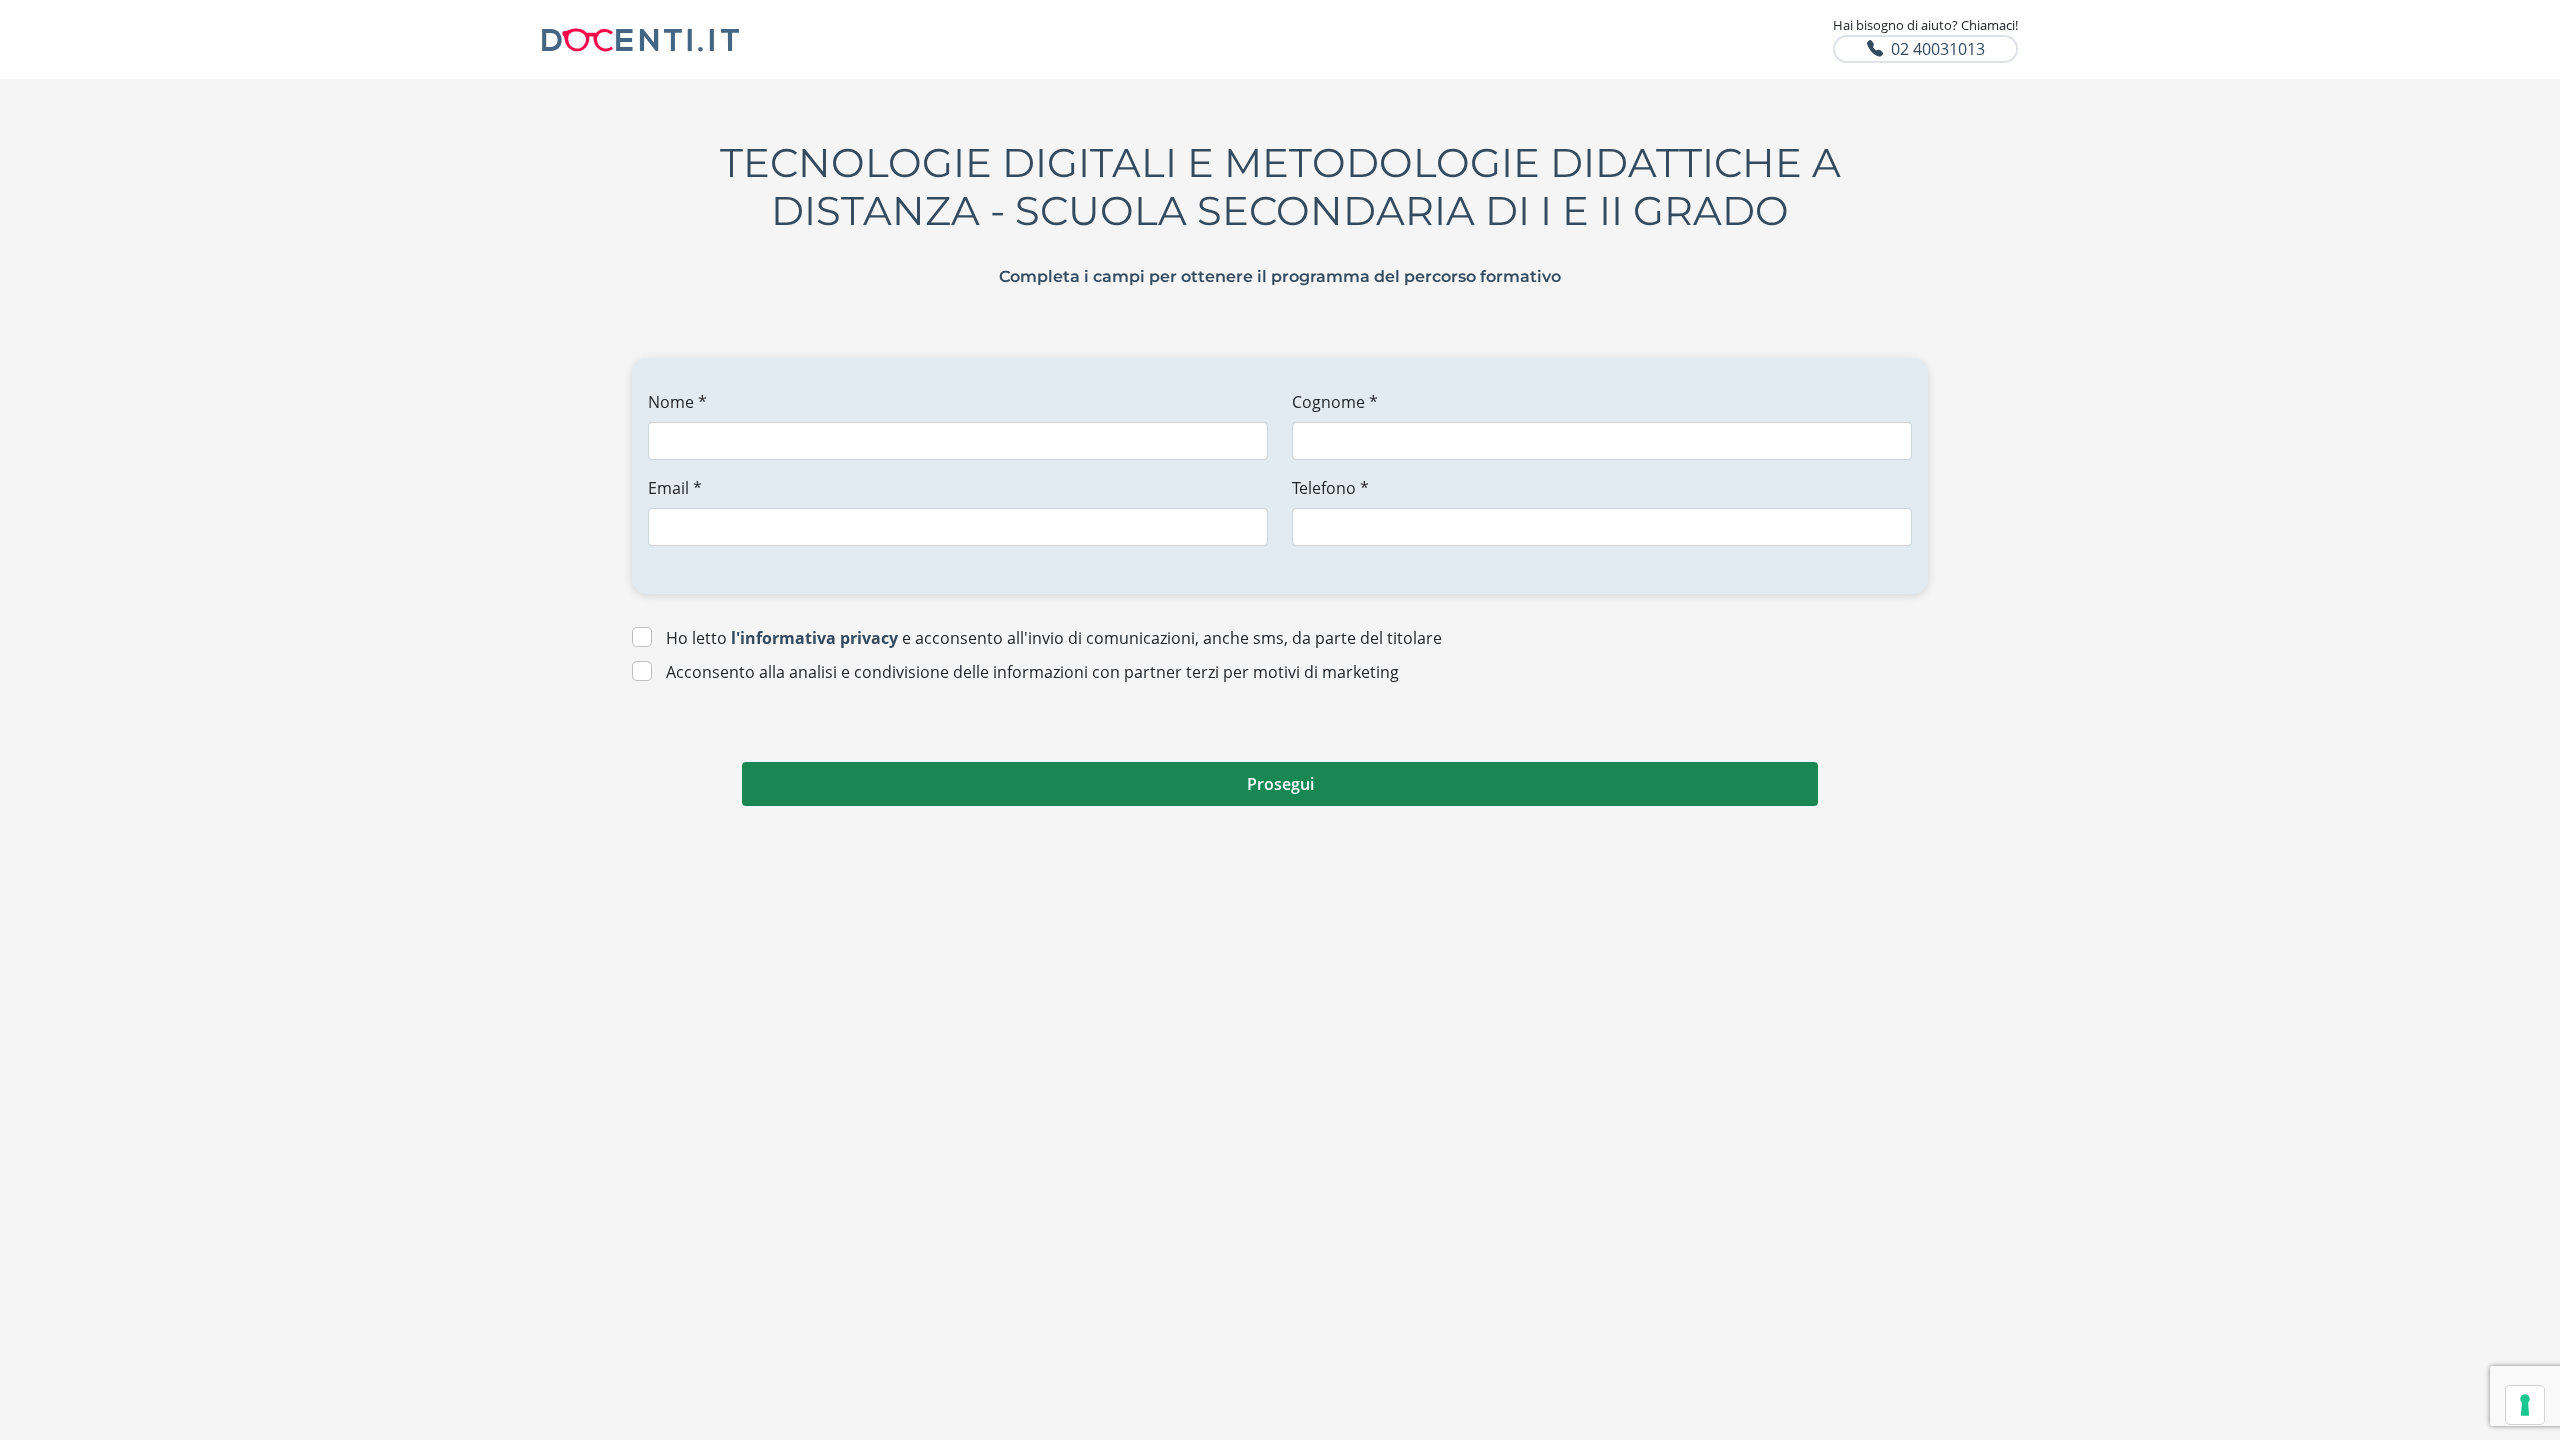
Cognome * (1335, 402)
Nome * (677, 402)
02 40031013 (1938, 49)
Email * (675, 488)
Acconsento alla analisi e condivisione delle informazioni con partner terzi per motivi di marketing (1032, 672)
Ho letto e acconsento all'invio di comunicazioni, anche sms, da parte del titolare (1054, 638)
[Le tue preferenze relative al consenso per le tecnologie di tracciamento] (2525, 1405)
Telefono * (1330, 488)
